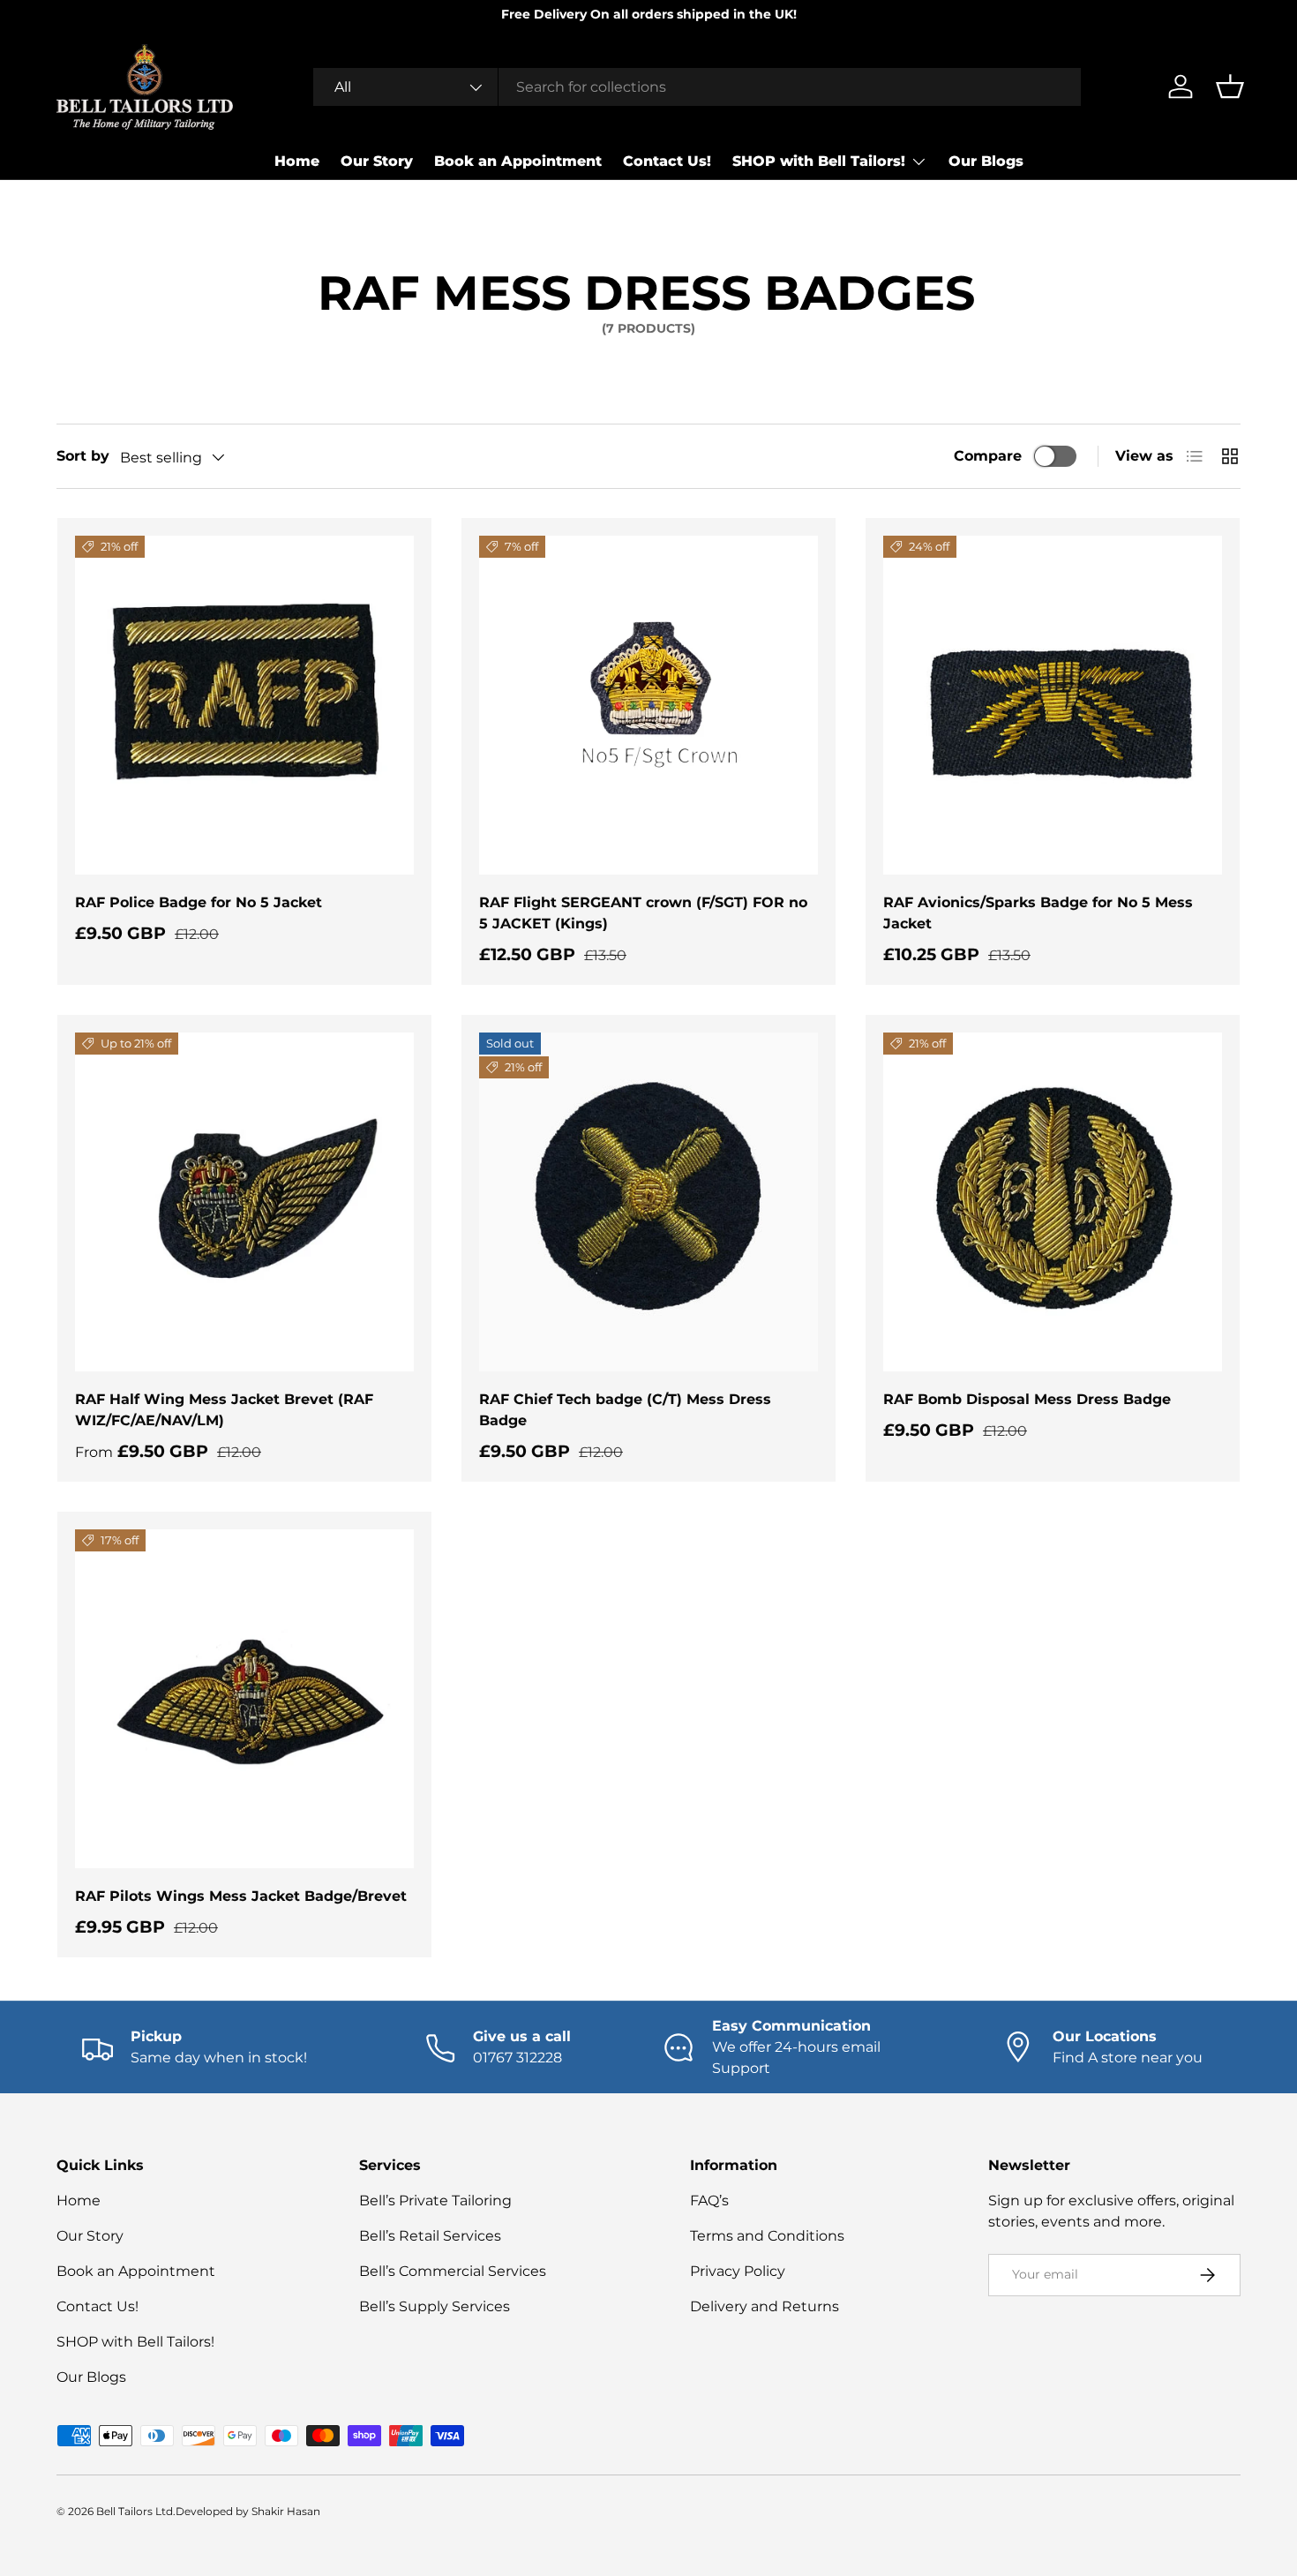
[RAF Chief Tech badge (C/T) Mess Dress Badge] (648, 1202)
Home (297, 161)
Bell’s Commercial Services (453, 2271)
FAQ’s (709, 2200)
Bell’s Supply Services (435, 2306)
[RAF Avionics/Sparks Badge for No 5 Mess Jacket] (1053, 705)
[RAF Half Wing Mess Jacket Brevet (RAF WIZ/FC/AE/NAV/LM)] (244, 1202)
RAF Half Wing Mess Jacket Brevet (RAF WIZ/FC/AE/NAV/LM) (224, 1410)
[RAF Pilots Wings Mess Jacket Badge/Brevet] (244, 1699)
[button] (1230, 86)
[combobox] (697, 87)
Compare (988, 456)
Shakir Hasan (286, 2511)
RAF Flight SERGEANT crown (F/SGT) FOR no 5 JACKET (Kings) (643, 913)
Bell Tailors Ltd (135, 2511)
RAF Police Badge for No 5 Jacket (199, 902)
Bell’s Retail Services (430, 2236)
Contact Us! (667, 161)
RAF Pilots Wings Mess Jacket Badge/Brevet (241, 1896)
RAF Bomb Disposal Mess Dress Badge (1027, 1399)
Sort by (83, 456)
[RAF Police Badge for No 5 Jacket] (244, 705)
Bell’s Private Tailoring (435, 2200)
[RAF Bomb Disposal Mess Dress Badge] (1053, 1202)
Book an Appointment (518, 161)
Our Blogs (986, 161)
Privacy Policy (738, 2271)
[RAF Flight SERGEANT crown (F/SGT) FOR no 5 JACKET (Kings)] (648, 705)
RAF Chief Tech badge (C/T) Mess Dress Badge (625, 1410)
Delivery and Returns (765, 2306)
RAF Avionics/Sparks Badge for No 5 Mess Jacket (1038, 913)
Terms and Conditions (767, 2236)
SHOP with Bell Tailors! (819, 161)
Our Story (377, 161)
